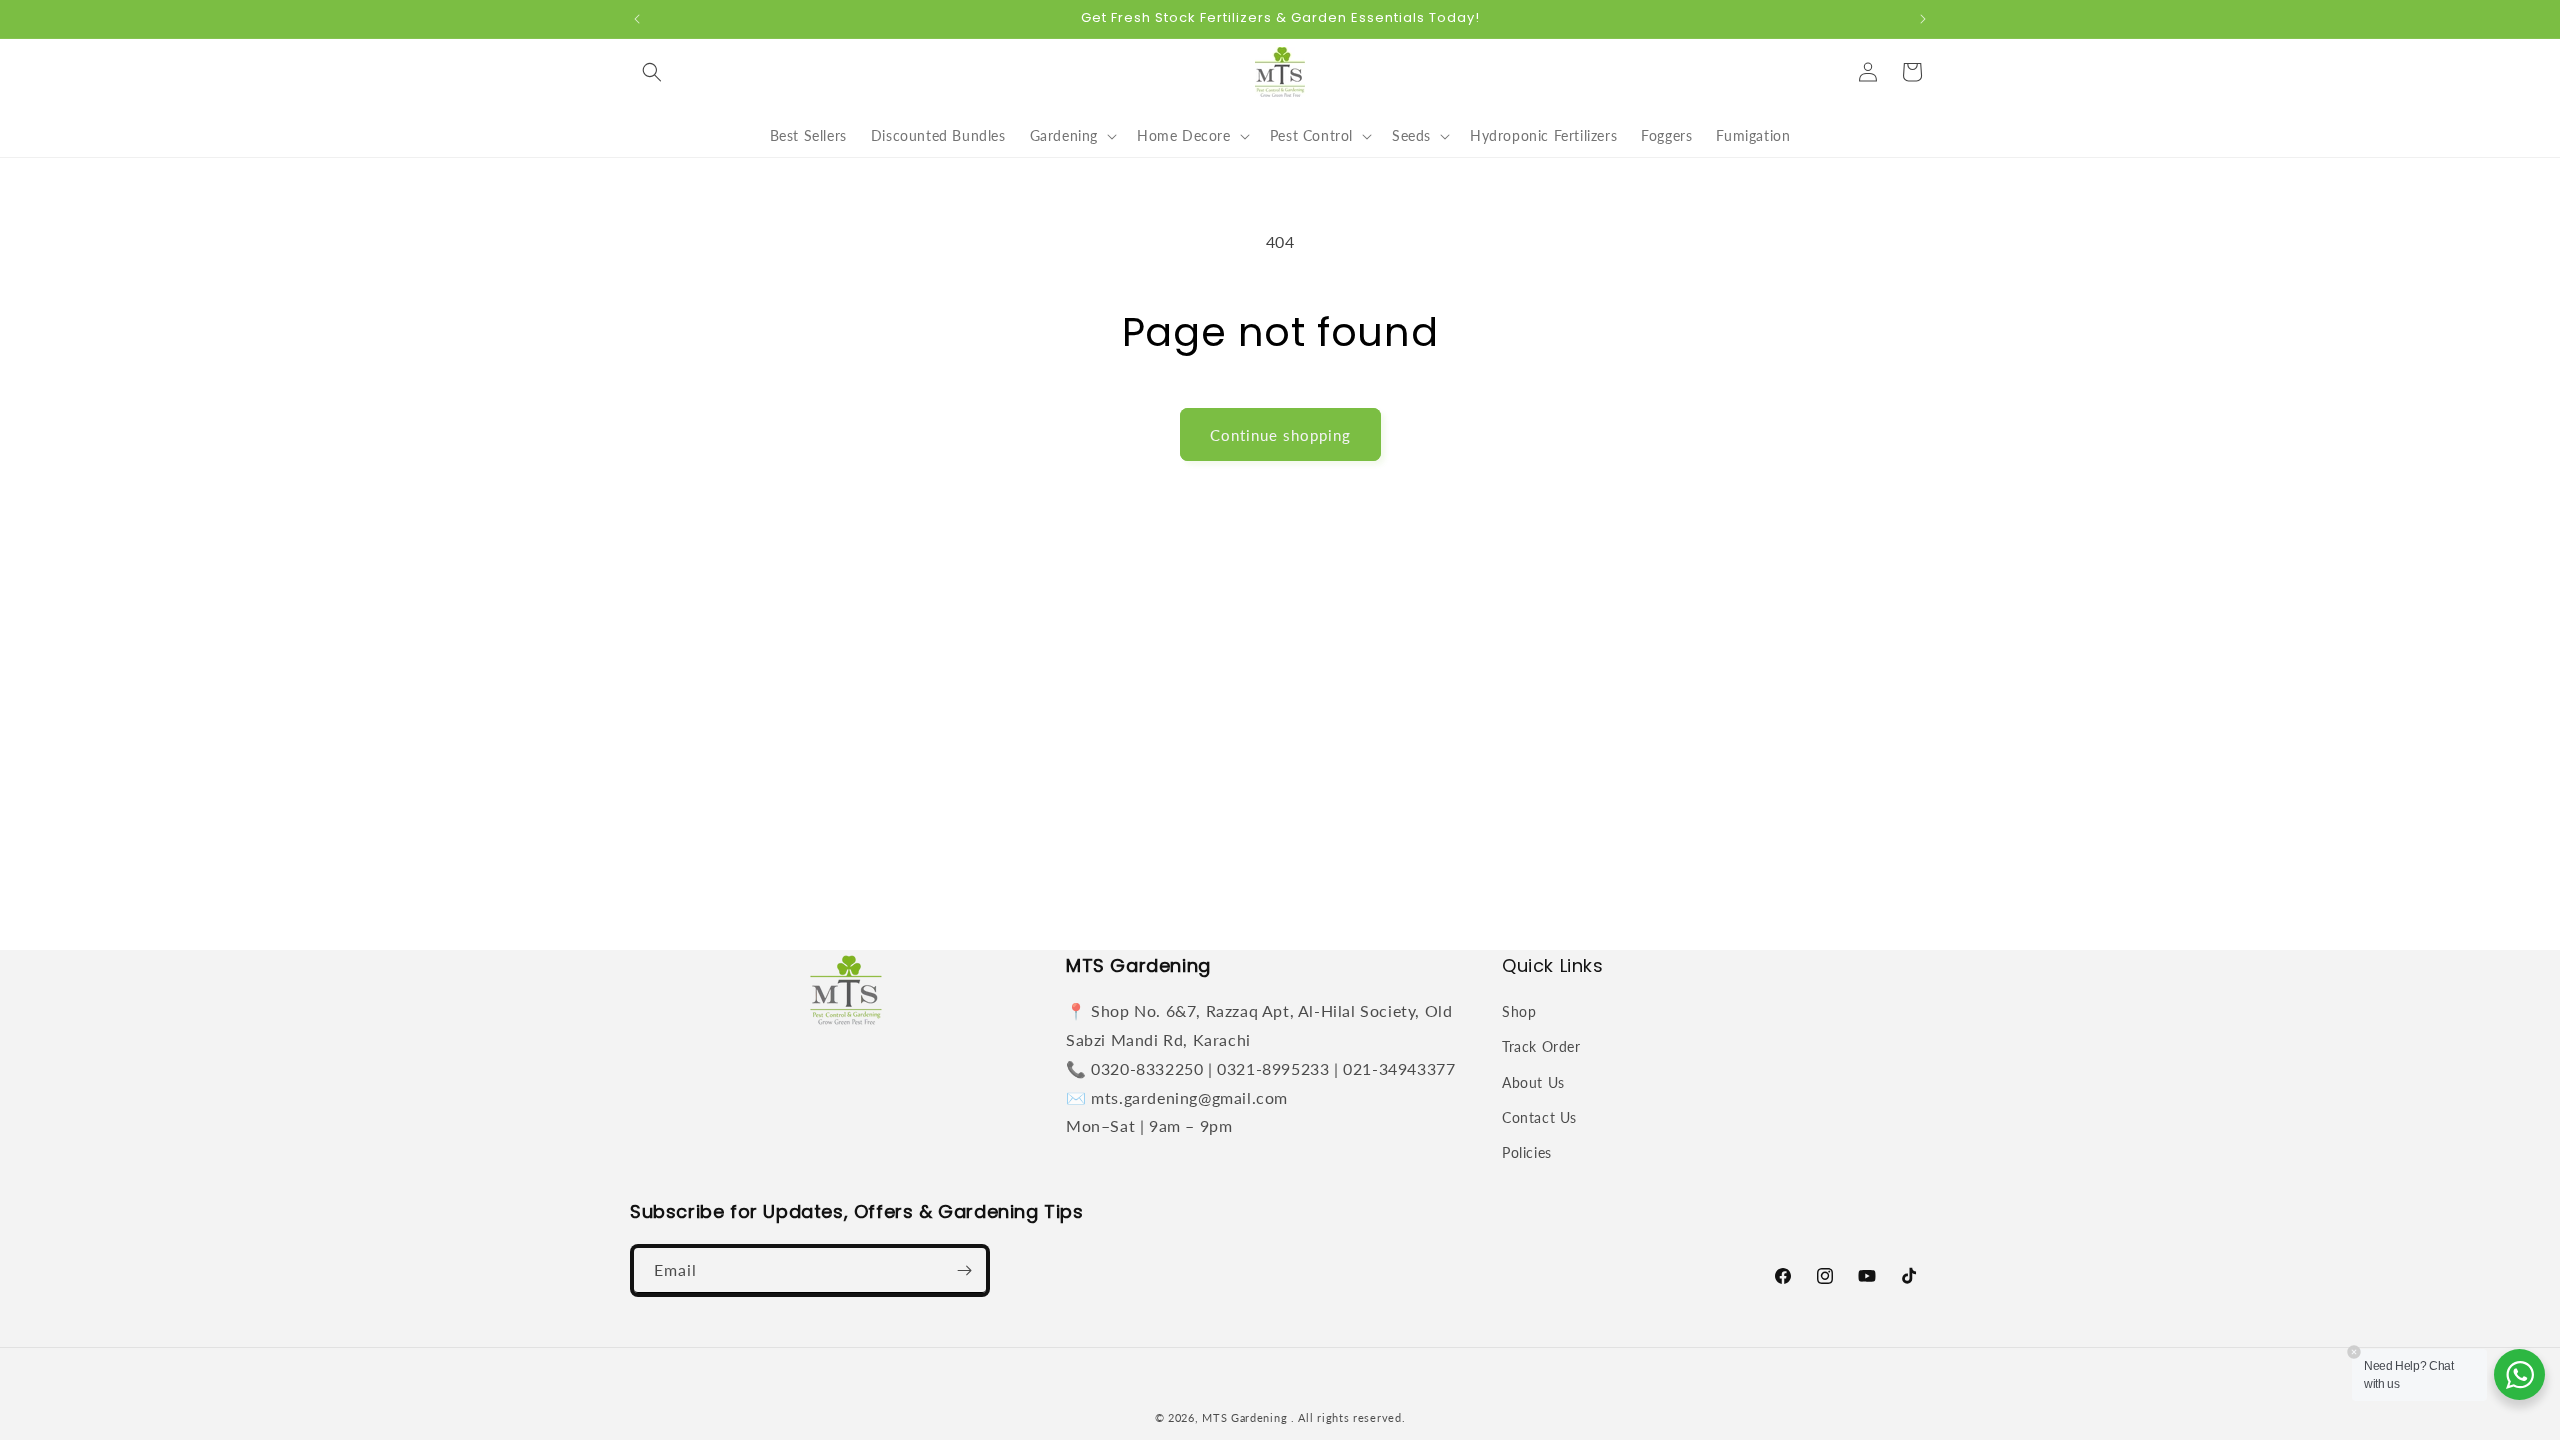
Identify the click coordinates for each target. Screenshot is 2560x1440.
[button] (652, 72)
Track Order (1541, 1046)
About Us (1533, 1082)
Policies (1527, 1152)
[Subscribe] (964, 1270)
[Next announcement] (1923, 19)
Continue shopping (1280, 435)
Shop (1519, 1011)
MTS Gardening (1244, 1417)
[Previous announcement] (637, 19)
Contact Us (1539, 1117)
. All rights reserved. (1348, 1417)
